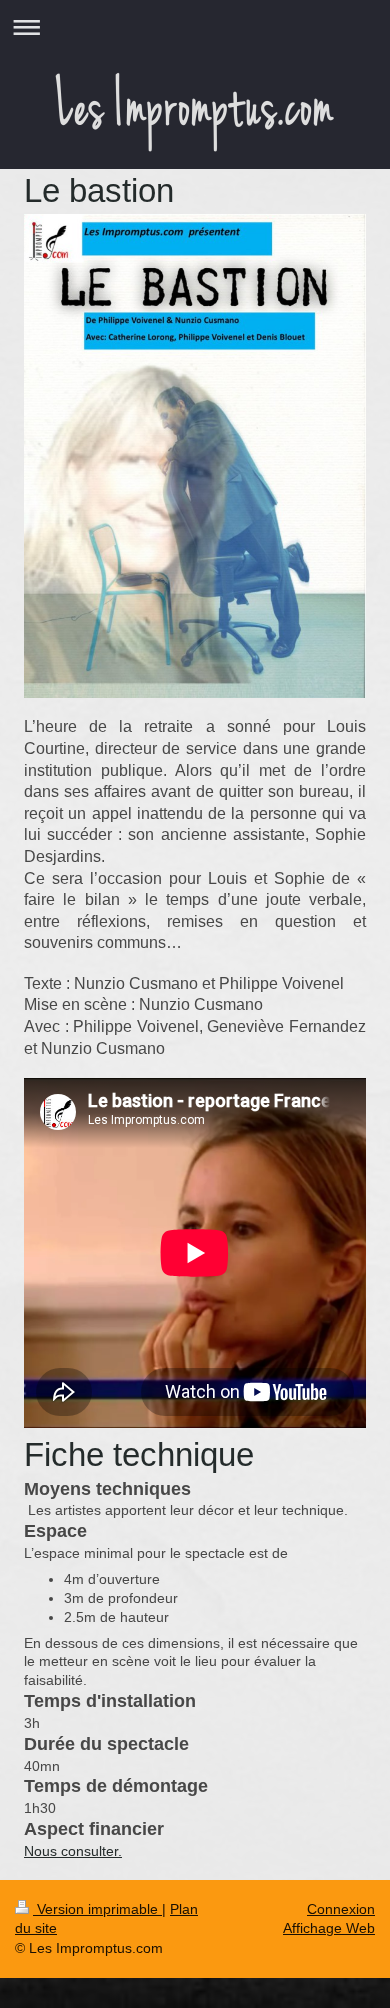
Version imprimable (97, 1909)
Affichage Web (329, 1928)
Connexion (341, 1909)
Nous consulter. (73, 1851)
